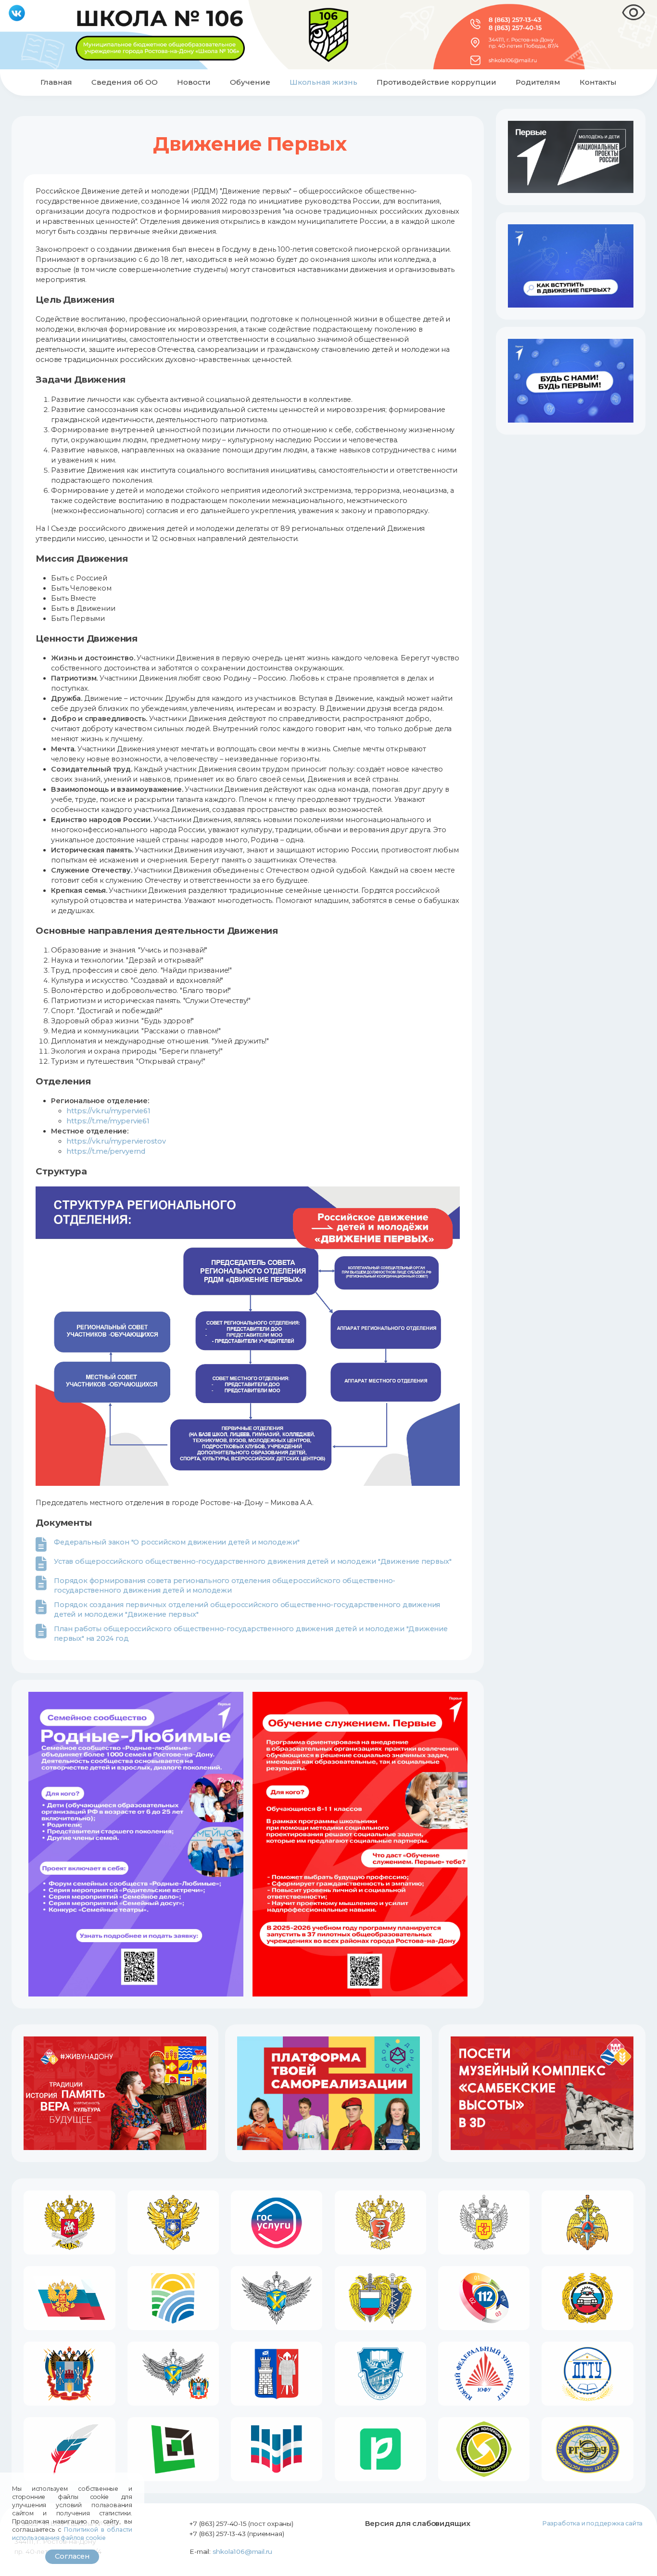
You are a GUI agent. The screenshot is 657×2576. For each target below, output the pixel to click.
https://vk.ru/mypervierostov (116, 1141)
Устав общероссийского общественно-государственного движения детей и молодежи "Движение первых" (253, 1561)
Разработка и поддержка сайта (592, 2523)
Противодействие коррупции (436, 82)
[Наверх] (641, 2560)
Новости (194, 82)
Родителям (538, 82)
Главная (56, 82)
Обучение (250, 82)
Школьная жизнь (323, 82)
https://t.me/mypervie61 (108, 1121)
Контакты (598, 82)
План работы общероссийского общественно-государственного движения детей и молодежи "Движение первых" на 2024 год (251, 1634)
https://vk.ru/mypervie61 (108, 1111)
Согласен (72, 2556)
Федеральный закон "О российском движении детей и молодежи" (177, 1542)
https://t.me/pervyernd (106, 1151)
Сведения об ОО (125, 82)
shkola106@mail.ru (243, 2551)
